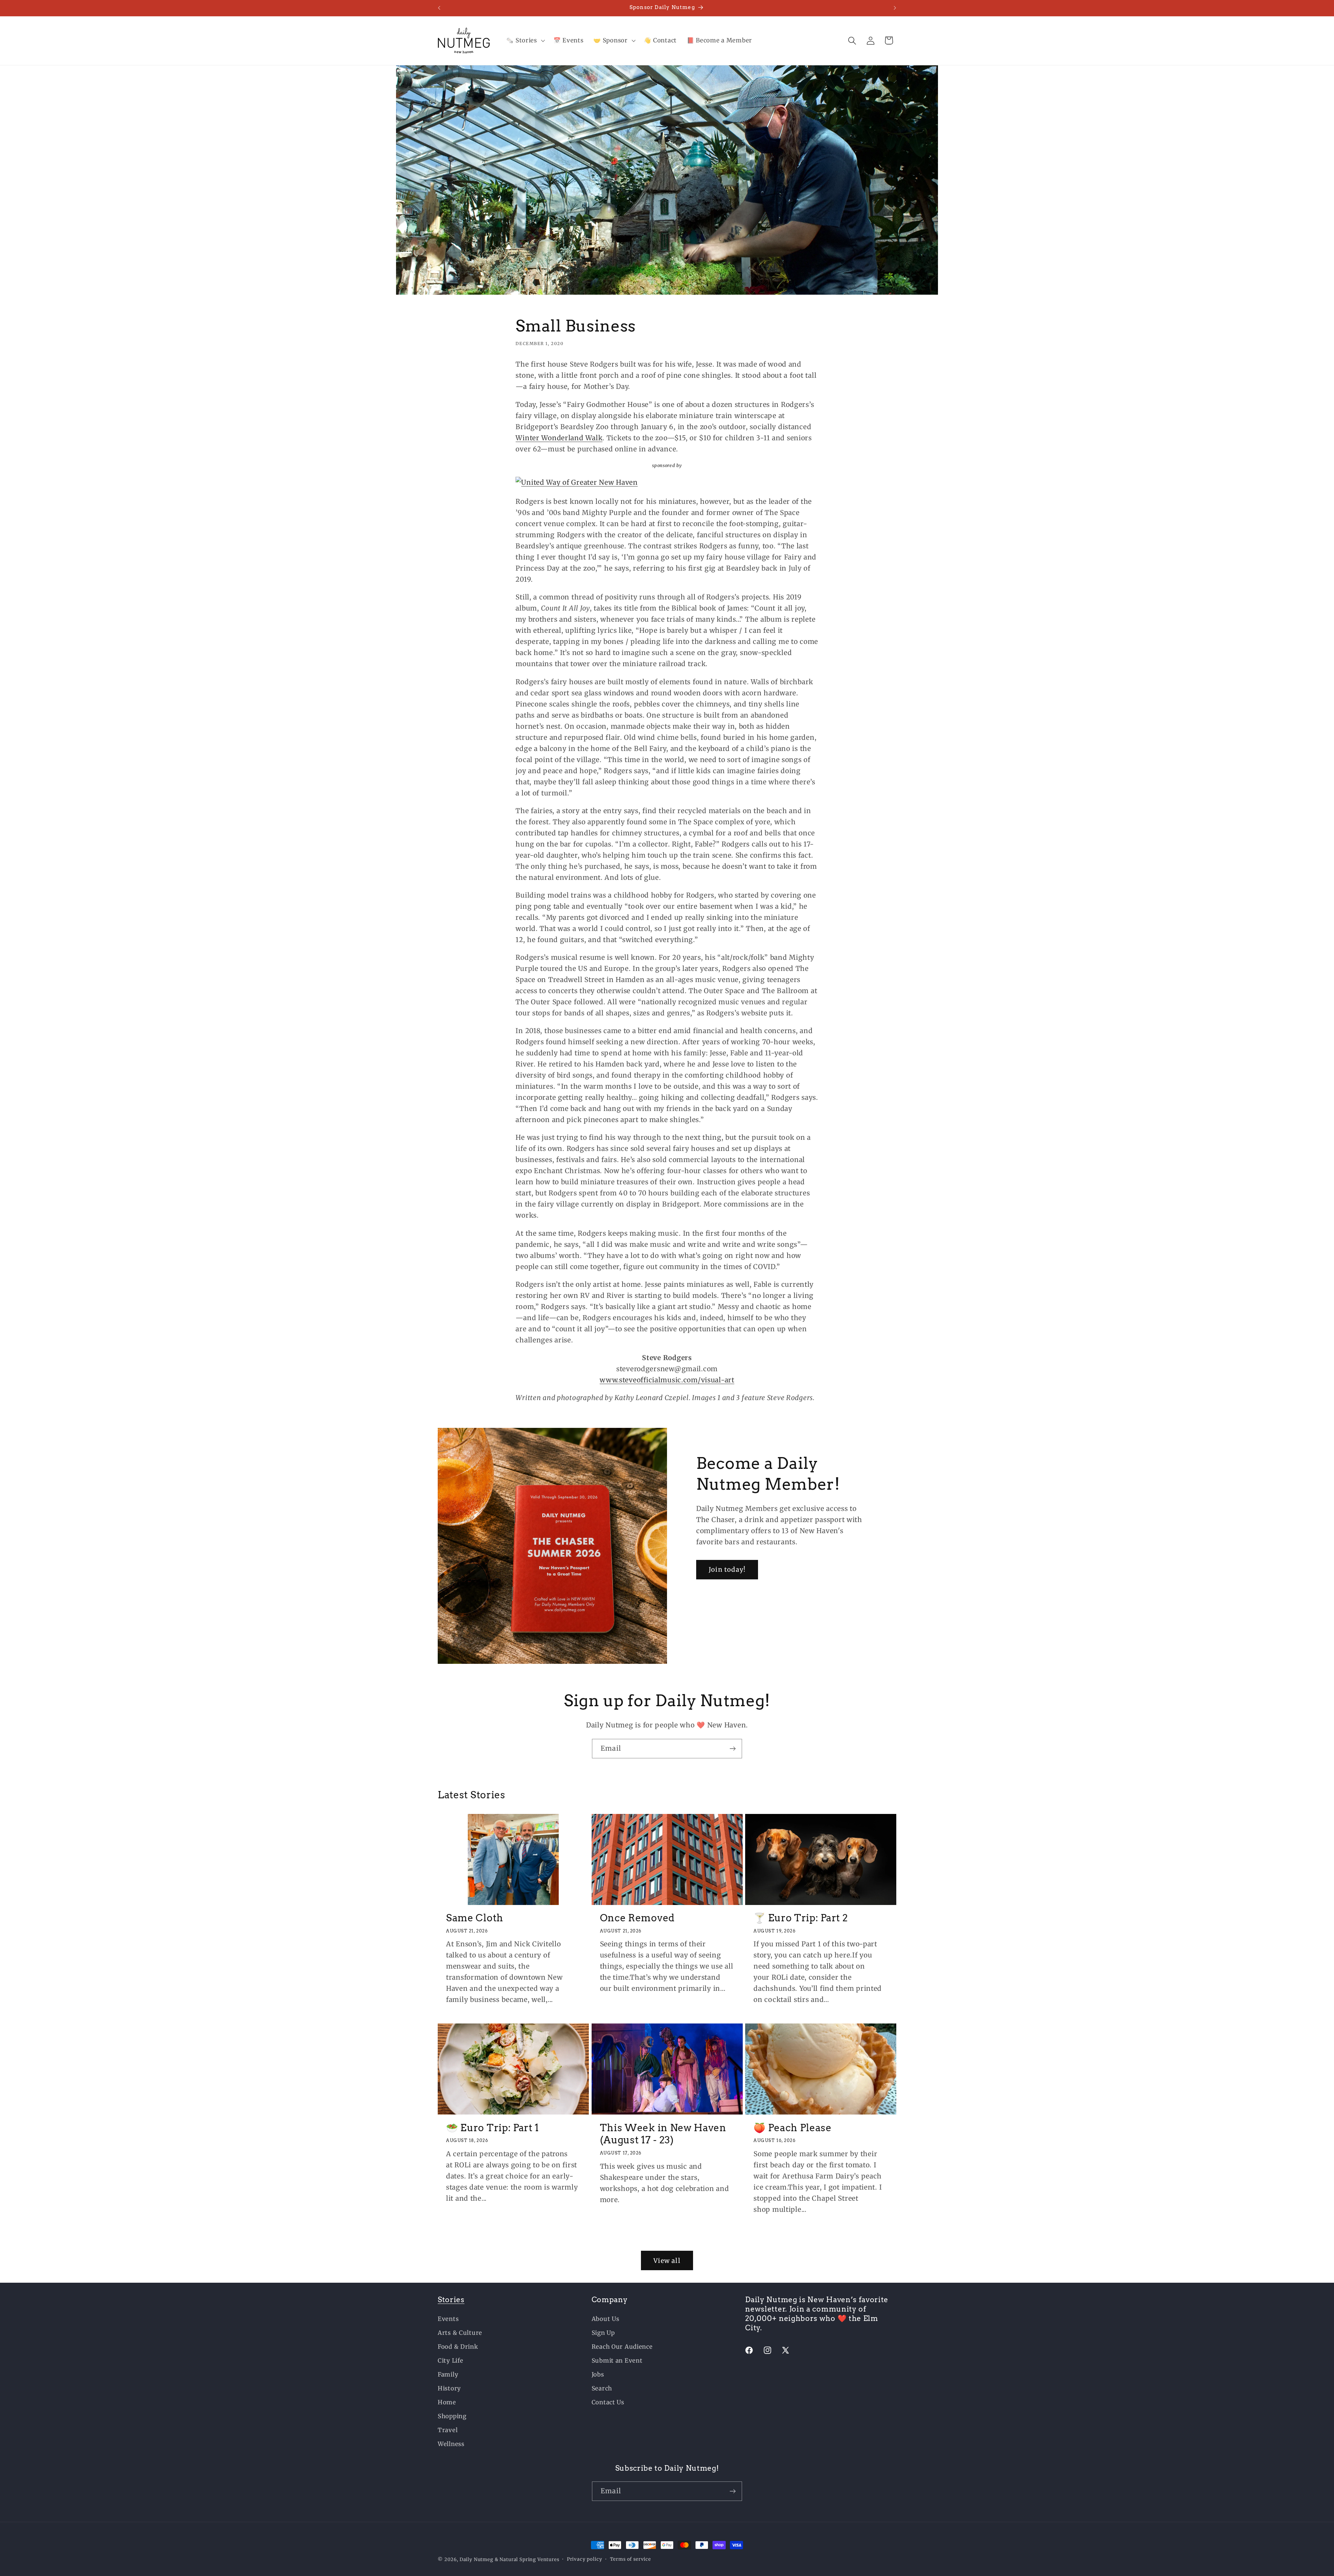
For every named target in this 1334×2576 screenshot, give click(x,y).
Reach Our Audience (622, 2347)
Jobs (598, 2374)
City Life (450, 2361)
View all (667, 2261)
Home (447, 2402)
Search (602, 2388)
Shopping (452, 2416)
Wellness (451, 2444)
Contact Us (608, 2402)
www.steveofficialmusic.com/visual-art (667, 1380)
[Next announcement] (895, 8)
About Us (606, 2319)
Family (448, 2374)
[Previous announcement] (439, 8)
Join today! (727, 1570)
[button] (525, 41)
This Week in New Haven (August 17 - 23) (663, 2134)
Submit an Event (617, 2361)
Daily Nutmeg (476, 2559)
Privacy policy (585, 2559)
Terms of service (631, 2559)
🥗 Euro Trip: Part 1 (493, 2127)
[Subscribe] (732, 1749)
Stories (451, 2300)
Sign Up (603, 2333)
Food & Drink (458, 2347)
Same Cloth (475, 1918)
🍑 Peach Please (793, 2127)
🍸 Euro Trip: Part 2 (801, 1918)
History (449, 2388)
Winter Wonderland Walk (559, 437)
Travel (448, 2430)
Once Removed (637, 1918)
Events (448, 2319)
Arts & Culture (460, 2333)
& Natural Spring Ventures (527, 2559)
